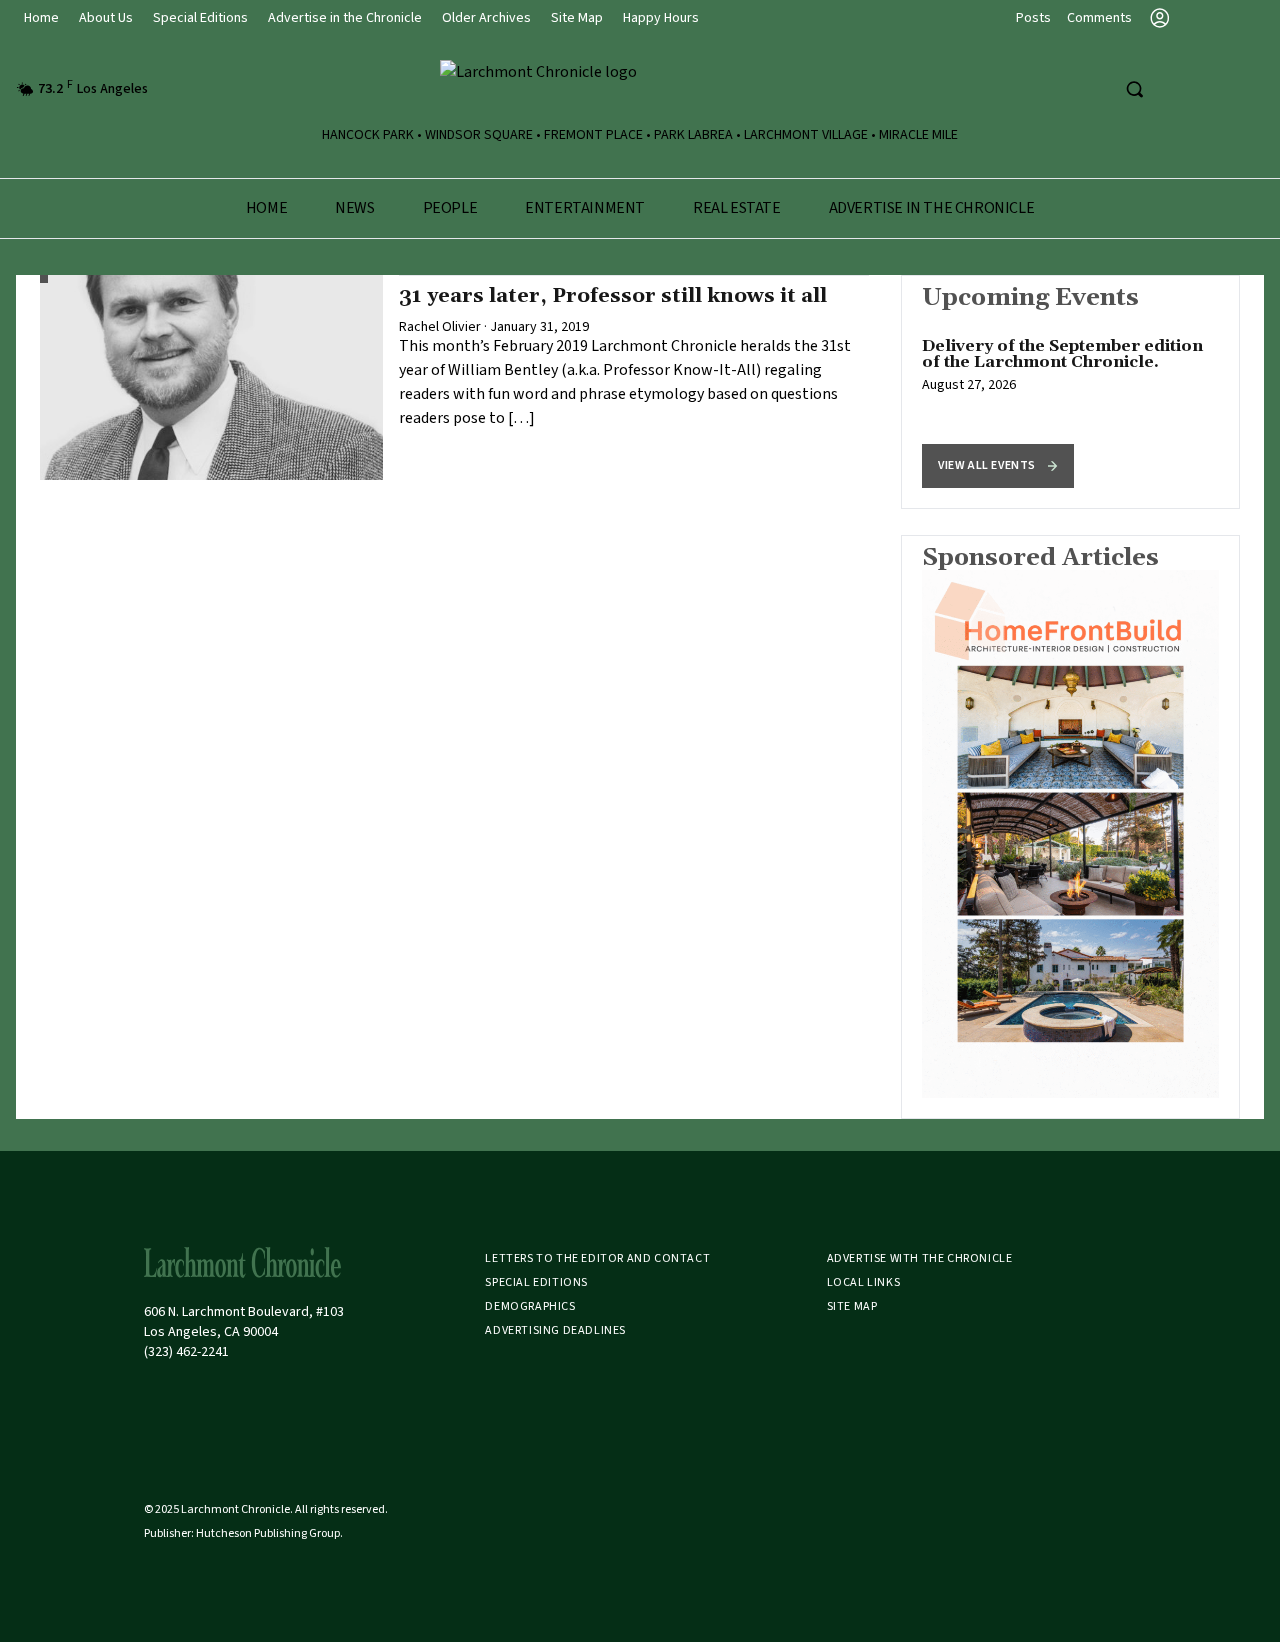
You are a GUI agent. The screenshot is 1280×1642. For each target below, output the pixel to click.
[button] (998, 466)
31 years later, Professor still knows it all (613, 296)
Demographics (530, 1306)
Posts (1033, 18)
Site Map (577, 18)
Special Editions (200, 18)
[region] (1070, 392)
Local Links (864, 1282)
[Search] (1134, 89)
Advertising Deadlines (555, 1330)
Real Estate (737, 208)
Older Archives (486, 18)
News (354, 208)
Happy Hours (661, 18)
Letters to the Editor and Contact (597, 1258)
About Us (106, 18)
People (450, 208)
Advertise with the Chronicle (920, 1258)
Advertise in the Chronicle (345, 18)
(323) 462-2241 (186, 1352)
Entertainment (585, 208)
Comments (1099, 18)
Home (41, 18)
